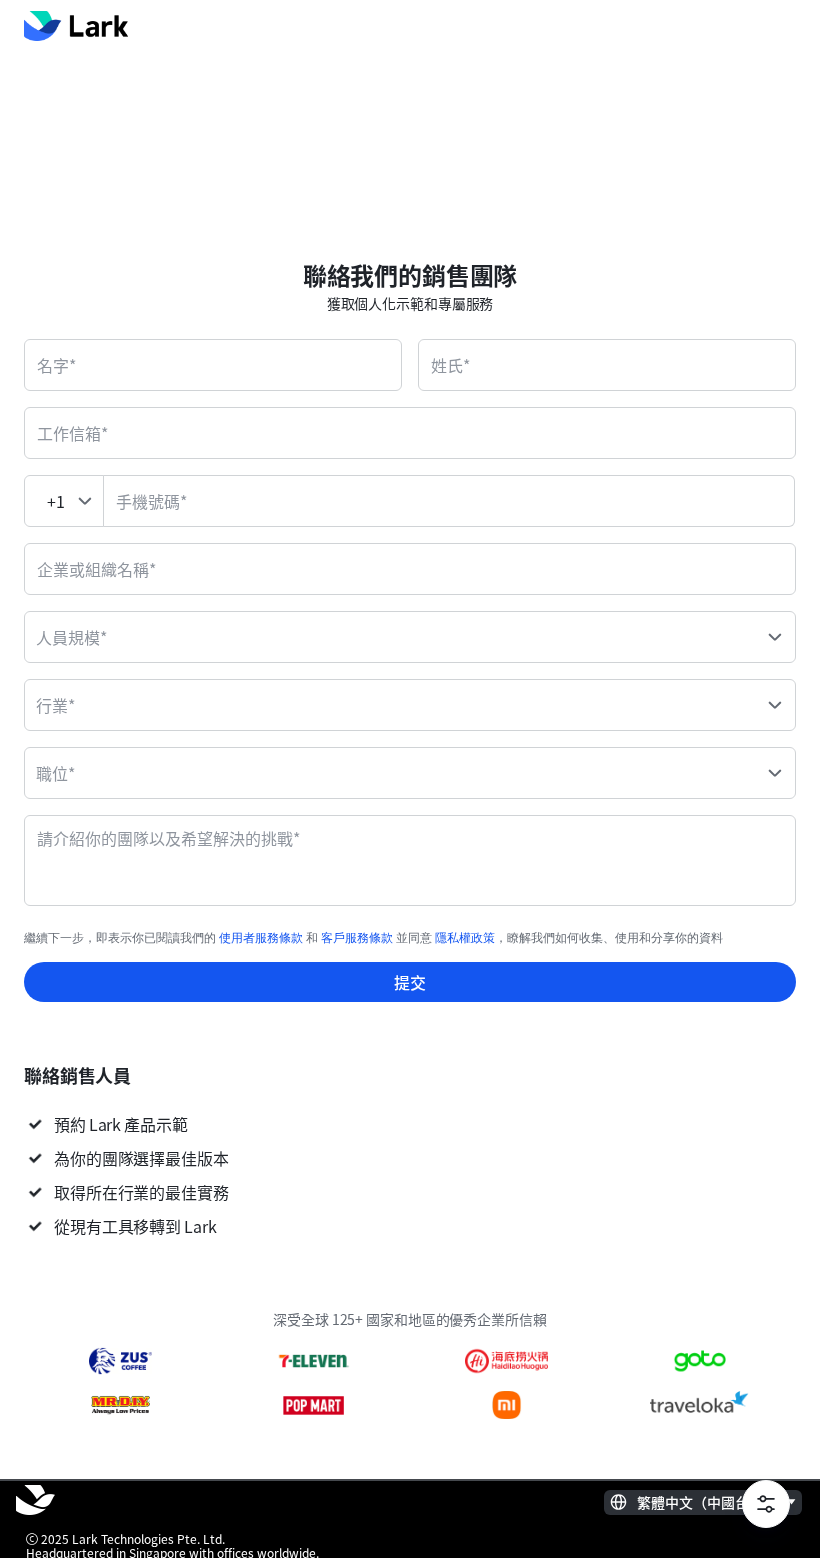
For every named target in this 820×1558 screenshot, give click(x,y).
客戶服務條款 (357, 938)
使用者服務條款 (261, 938)
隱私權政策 (465, 938)
